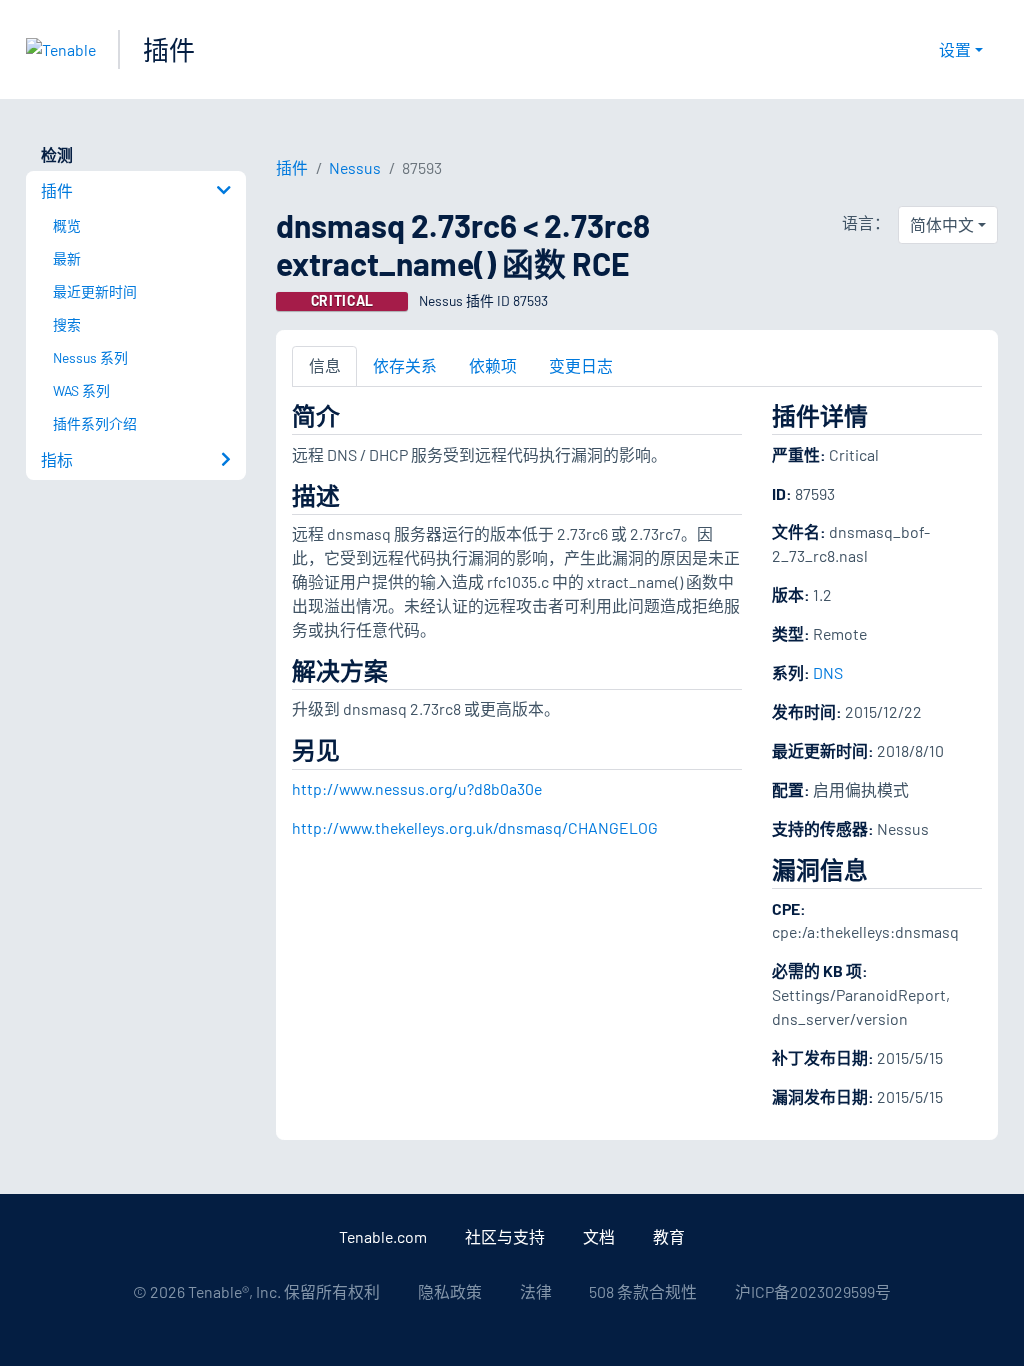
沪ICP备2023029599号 (813, 1291)
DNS (828, 672)
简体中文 (942, 224)
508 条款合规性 (643, 1291)
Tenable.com (383, 1236)
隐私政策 (450, 1291)
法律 (536, 1291)
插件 (169, 49)
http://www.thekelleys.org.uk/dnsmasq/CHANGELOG (475, 827)
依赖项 (493, 365)
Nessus (355, 167)
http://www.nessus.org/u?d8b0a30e (417, 788)
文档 (599, 1236)
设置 (955, 49)
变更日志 (581, 365)
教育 (669, 1236)
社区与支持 (505, 1236)
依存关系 (405, 365)
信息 (325, 365)
